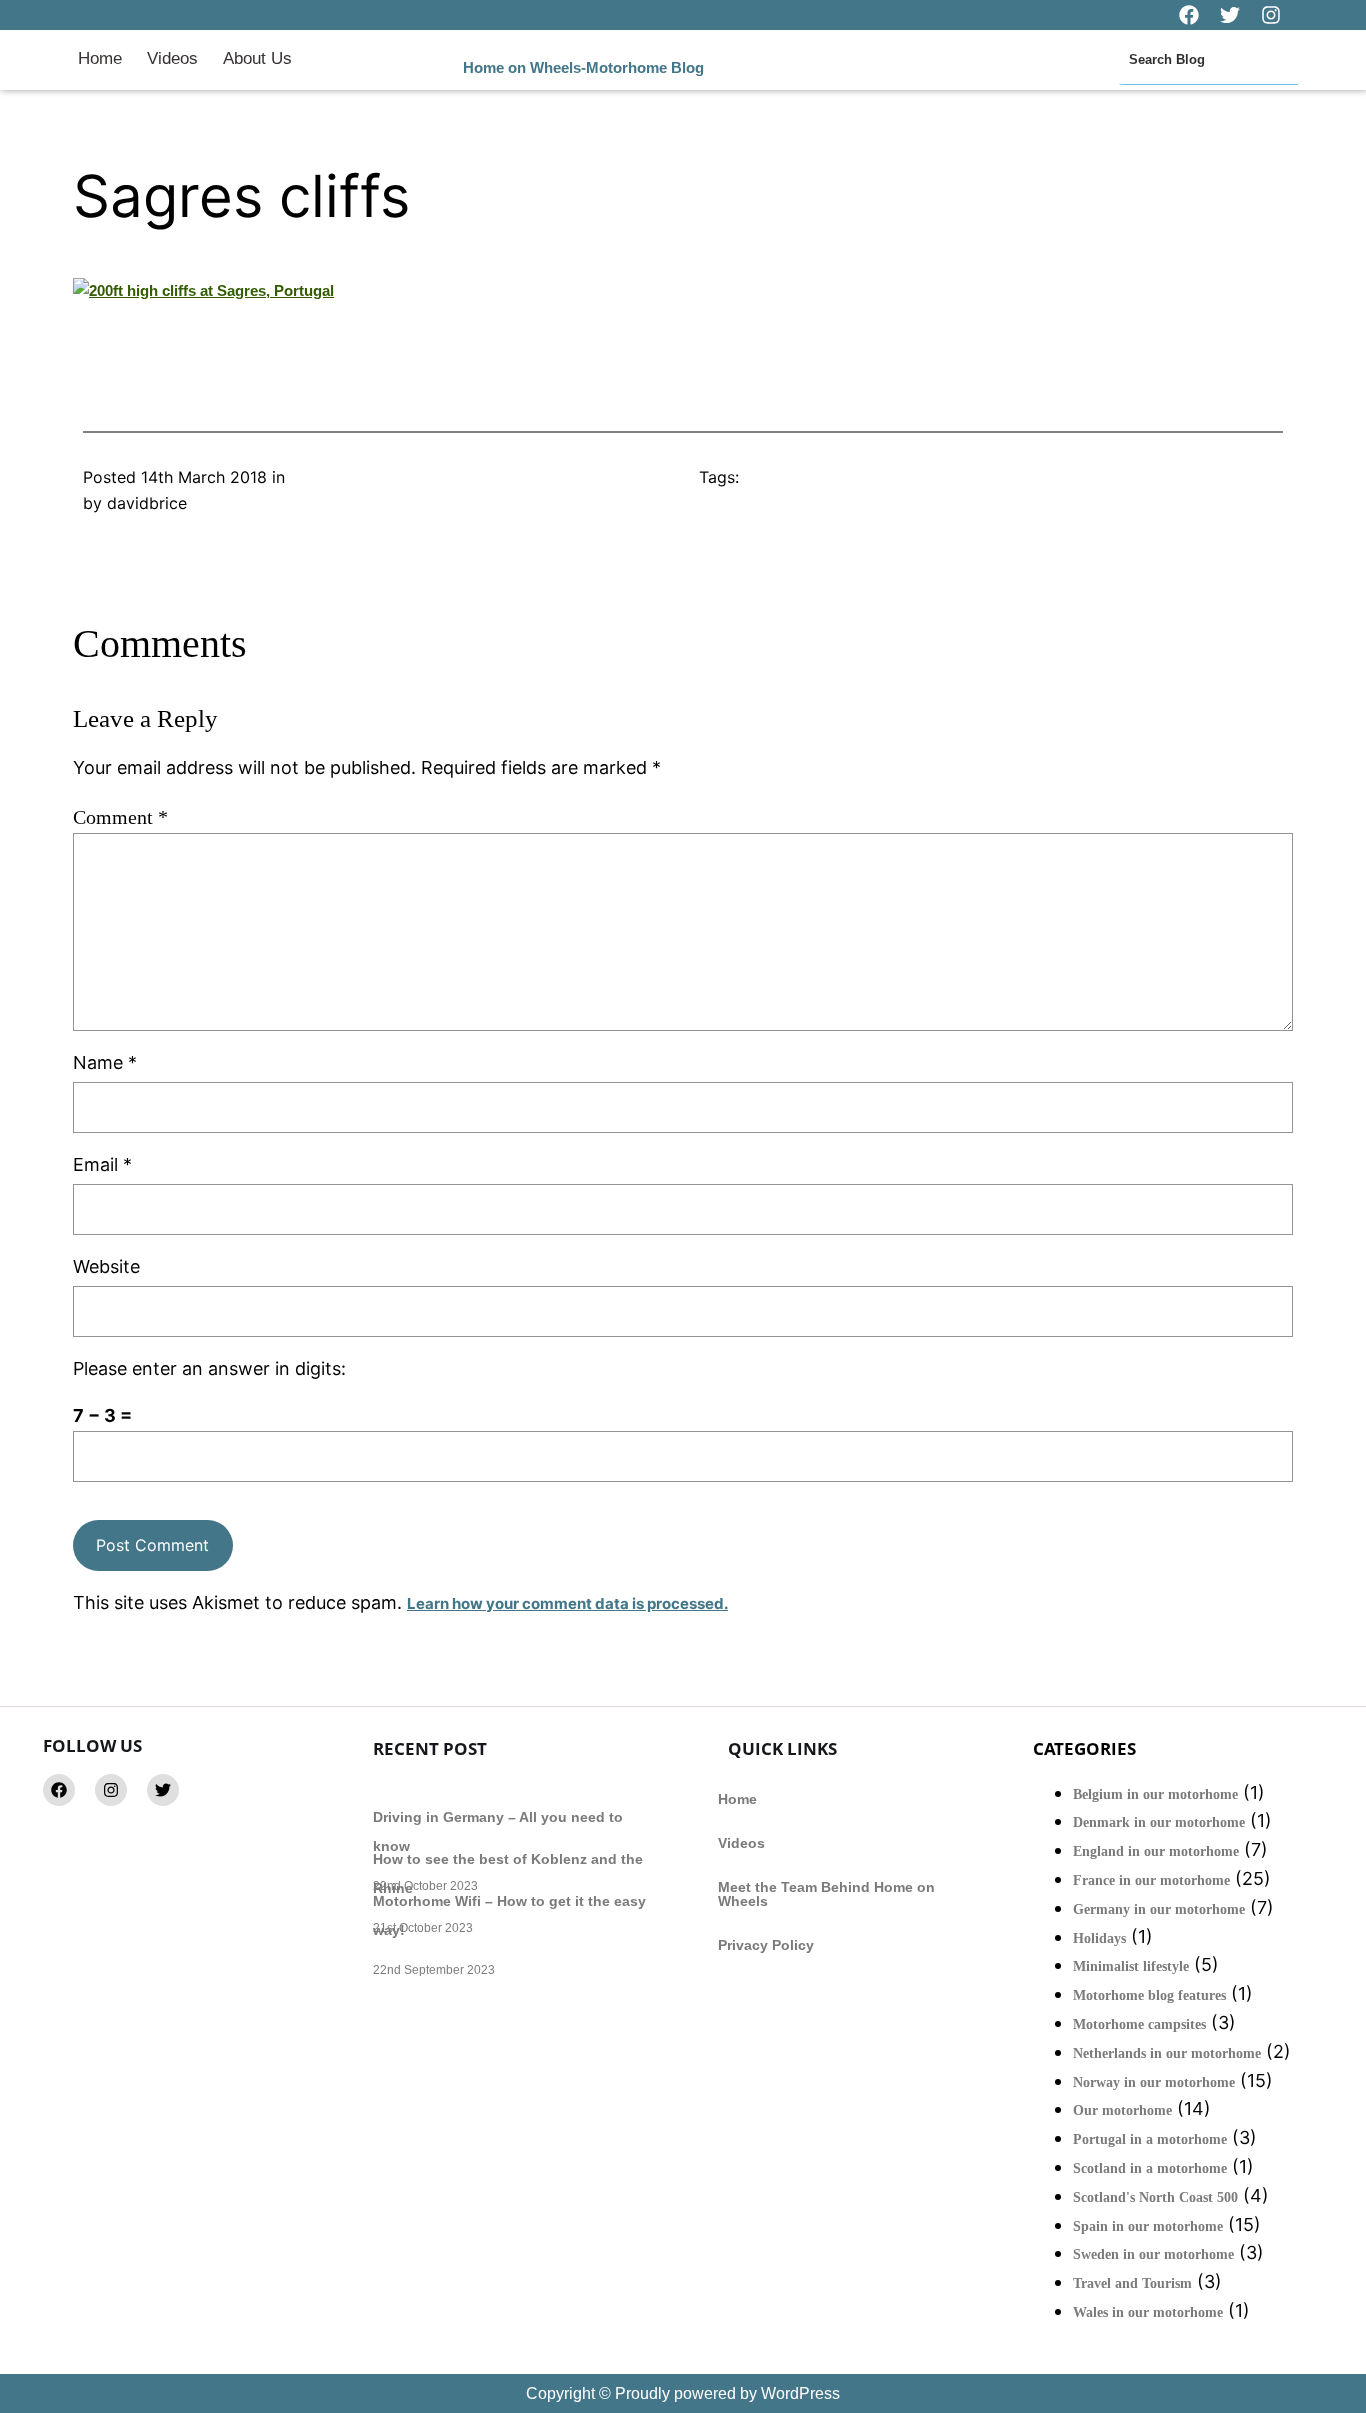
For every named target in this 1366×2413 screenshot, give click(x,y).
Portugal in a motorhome (1150, 2139)
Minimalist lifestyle (1131, 1966)
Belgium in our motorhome (1155, 1794)
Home (100, 58)
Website (106, 1266)
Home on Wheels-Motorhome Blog (583, 67)
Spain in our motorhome (1148, 2226)
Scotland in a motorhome (1150, 2168)
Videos (172, 58)
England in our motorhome (1156, 1851)
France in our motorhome (1151, 1880)
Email (102, 1164)
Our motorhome (1122, 2110)
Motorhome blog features (1149, 1995)
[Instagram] (111, 1790)
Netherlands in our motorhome (1167, 2053)
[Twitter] (163, 1790)
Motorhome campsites (1139, 2024)
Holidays (1099, 1938)
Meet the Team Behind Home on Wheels (826, 1894)
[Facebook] (59, 1790)
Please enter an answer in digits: (209, 1368)
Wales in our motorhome (1148, 2312)
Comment (120, 817)
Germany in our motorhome (1159, 1909)
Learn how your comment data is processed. (567, 1603)
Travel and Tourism (1132, 2283)
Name (105, 1062)
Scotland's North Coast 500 (1155, 2197)
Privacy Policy (766, 1945)
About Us (257, 58)
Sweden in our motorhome (1153, 2254)
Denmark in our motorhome (1159, 1822)
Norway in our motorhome (1154, 2082)
